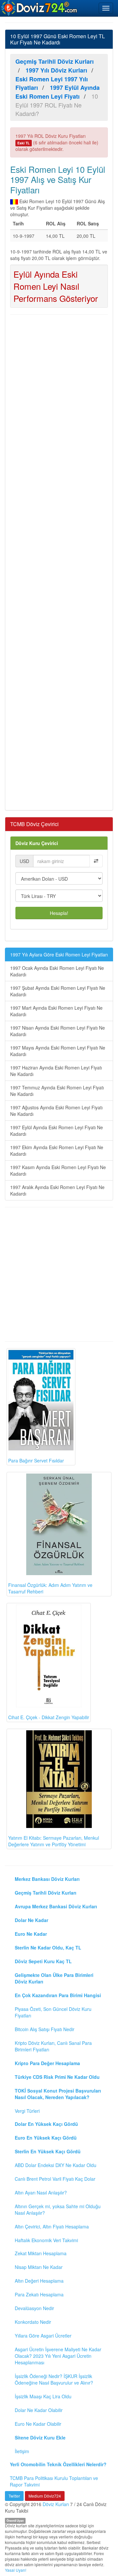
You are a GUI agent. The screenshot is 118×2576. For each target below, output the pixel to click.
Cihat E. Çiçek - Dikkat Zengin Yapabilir (49, 1717)
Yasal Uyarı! (16, 2570)
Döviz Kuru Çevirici (37, 843)
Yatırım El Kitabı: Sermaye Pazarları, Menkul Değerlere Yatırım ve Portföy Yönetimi (54, 1841)
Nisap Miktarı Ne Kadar (39, 2267)
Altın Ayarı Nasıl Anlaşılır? (41, 2193)
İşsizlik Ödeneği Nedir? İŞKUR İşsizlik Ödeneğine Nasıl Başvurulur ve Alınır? (54, 2379)
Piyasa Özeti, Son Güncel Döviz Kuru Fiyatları (53, 2012)
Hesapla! (59, 913)
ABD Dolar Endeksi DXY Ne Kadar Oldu (56, 2165)
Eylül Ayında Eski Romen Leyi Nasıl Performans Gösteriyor (56, 286)
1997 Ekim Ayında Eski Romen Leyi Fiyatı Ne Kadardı (57, 1150)
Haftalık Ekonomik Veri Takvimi (46, 2240)
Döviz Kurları (56, 2504)
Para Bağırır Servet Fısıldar (36, 1460)
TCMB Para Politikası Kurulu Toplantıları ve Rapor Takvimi (54, 2481)
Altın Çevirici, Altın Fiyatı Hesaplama (52, 2226)
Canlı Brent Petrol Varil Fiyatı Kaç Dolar (55, 2179)
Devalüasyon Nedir (34, 2308)
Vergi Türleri (27, 2111)
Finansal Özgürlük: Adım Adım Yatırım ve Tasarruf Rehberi (50, 1588)
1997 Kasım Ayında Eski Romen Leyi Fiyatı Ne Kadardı (58, 1170)
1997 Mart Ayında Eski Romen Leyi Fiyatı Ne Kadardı (56, 1011)
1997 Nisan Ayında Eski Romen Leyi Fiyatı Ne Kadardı (58, 1031)
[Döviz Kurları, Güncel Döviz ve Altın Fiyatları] (40, 8)
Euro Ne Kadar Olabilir (38, 2424)
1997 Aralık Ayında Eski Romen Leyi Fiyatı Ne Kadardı (57, 1190)
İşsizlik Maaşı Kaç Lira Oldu (43, 2396)
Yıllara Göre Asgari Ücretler (43, 2336)
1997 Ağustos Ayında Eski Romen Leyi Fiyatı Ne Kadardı (56, 1111)
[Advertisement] (59, 562)
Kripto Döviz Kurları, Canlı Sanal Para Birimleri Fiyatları (53, 2046)
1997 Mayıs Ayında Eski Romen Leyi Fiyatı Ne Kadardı (58, 1051)
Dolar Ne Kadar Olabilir (39, 2410)
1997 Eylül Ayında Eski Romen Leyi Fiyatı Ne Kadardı (57, 1131)
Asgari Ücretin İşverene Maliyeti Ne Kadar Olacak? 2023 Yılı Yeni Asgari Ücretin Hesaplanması (58, 2356)
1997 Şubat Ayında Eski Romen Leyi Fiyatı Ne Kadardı (58, 991)
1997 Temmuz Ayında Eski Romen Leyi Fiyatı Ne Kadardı (57, 1091)
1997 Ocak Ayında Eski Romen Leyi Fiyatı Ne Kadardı (57, 971)
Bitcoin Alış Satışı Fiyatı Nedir (45, 2029)
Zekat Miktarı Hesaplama (41, 2253)
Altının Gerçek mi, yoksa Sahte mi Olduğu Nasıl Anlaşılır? (58, 2209)
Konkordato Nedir (33, 2322)
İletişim (22, 2451)
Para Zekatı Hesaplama (39, 2294)
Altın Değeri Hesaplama (39, 2281)
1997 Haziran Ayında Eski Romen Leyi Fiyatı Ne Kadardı (56, 1071)
